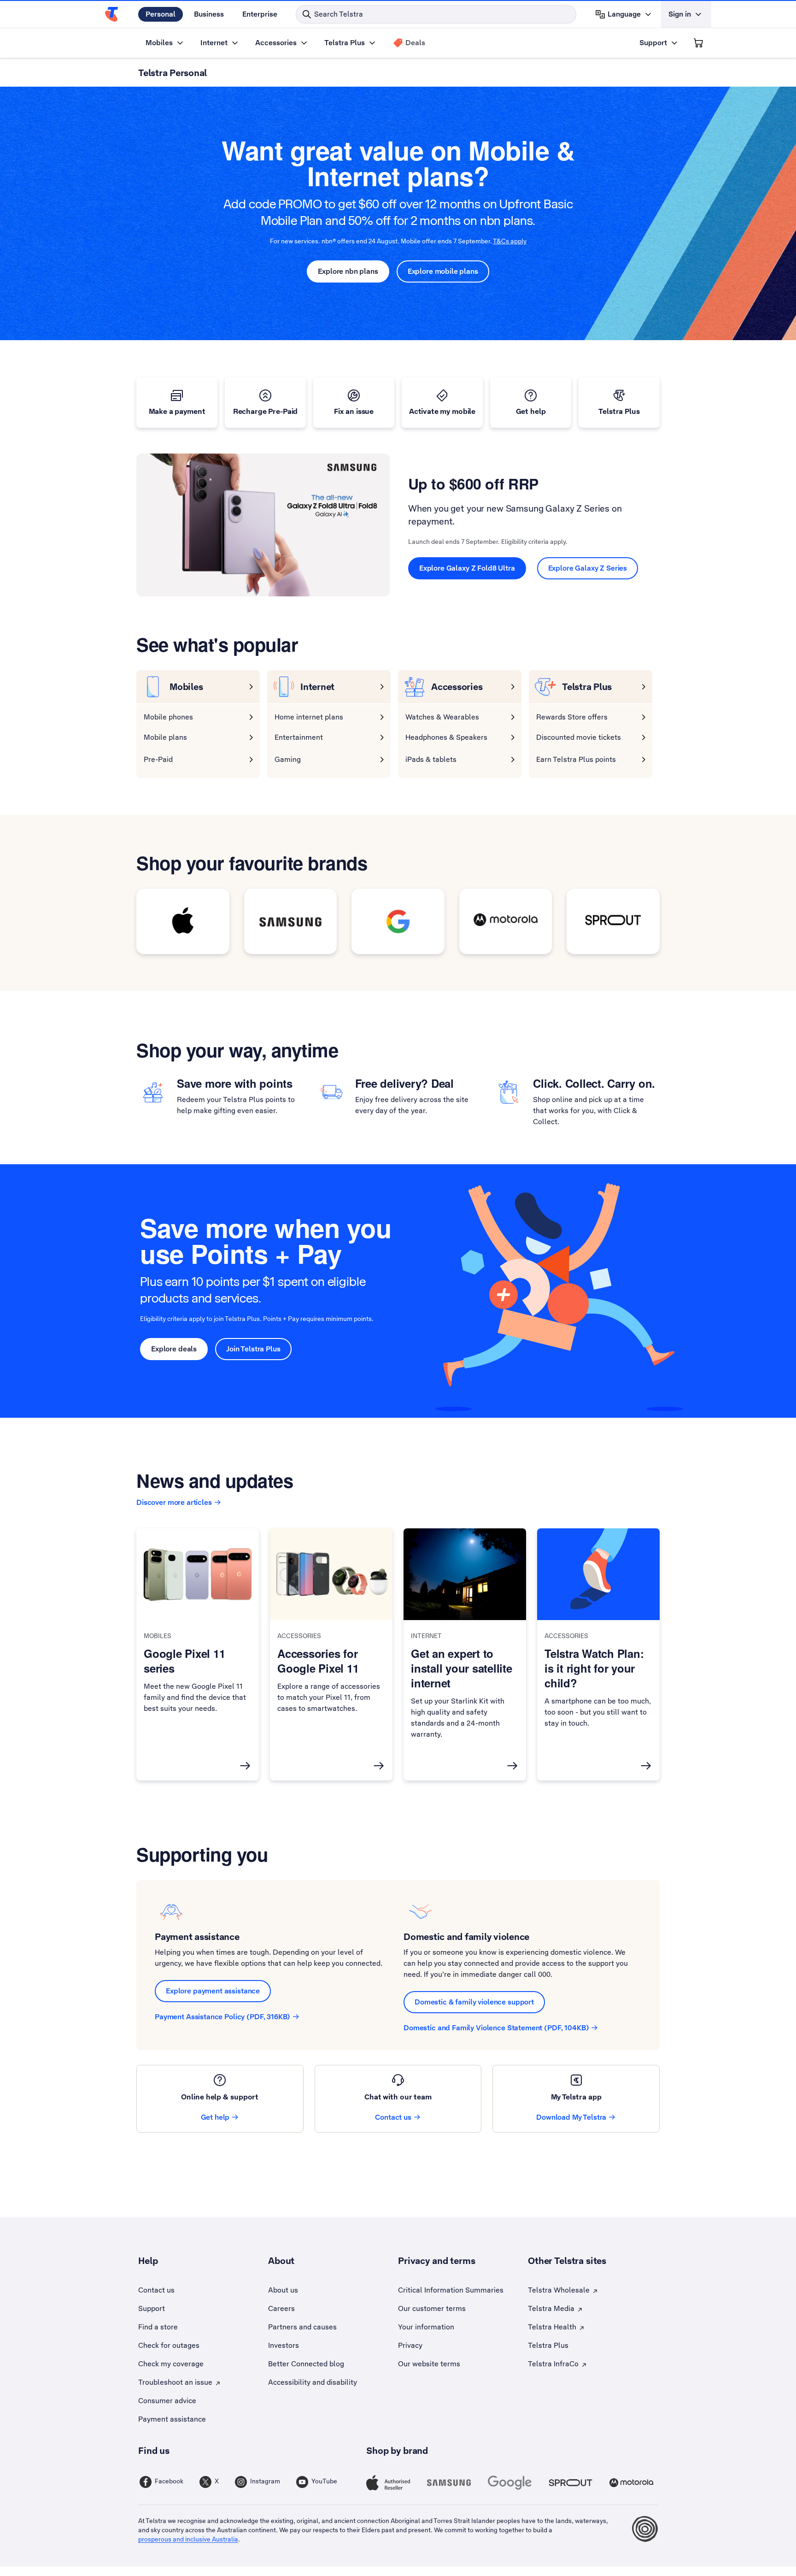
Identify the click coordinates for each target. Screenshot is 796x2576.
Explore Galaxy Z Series (588, 568)
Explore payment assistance (213, 1991)
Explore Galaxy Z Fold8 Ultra (467, 568)
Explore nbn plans (348, 271)
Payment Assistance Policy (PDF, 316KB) (222, 2017)
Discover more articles (174, 1502)
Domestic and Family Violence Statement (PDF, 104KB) (496, 2028)
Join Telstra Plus (253, 1349)
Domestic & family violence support (474, 2002)
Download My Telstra (571, 2117)
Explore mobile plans (443, 271)
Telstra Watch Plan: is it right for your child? (594, 1668)
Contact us (393, 2117)
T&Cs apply (510, 241)
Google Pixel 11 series (184, 1661)
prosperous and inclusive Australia (188, 2539)
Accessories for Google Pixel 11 (318, 1661)
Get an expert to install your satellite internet (462, 1668)
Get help (215, 2117)
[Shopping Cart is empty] (698, 43)
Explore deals (174, 1349)
